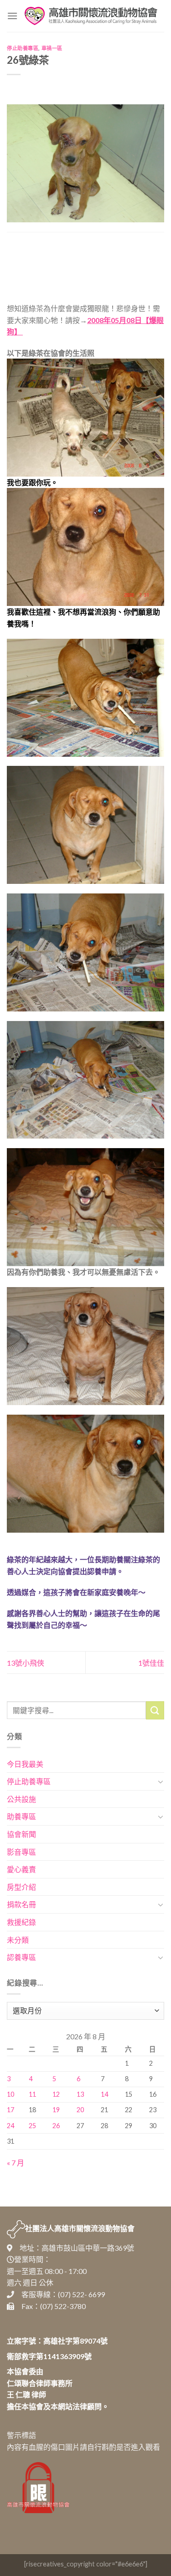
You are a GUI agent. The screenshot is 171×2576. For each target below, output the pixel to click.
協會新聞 (21, 1834)
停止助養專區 (23, 48)
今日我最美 (25, 1764)
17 (10, 2110)
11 (32, 2094)
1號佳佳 (151, 1663)
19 (56, 2110)
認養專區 (21, 1957)
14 (104, 2094)
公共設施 (21, 1799)
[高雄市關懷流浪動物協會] (91, 16)
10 (10, 2094)
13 (80, 2094)
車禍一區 (52, 48)
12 (56, 2094)
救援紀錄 (21, 1922)
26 (56, 2126)
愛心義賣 (21, 1869)
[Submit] (155, 1710)
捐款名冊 (21, 1904)
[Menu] (12, 16)
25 (32, 2126)
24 (10, 2126)
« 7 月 (16, 2163)
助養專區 (21, 1816)
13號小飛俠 (26, 1663)
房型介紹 (21, 1887)
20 (80, 2110)
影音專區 (21, 1852)
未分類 (18, 1940)
